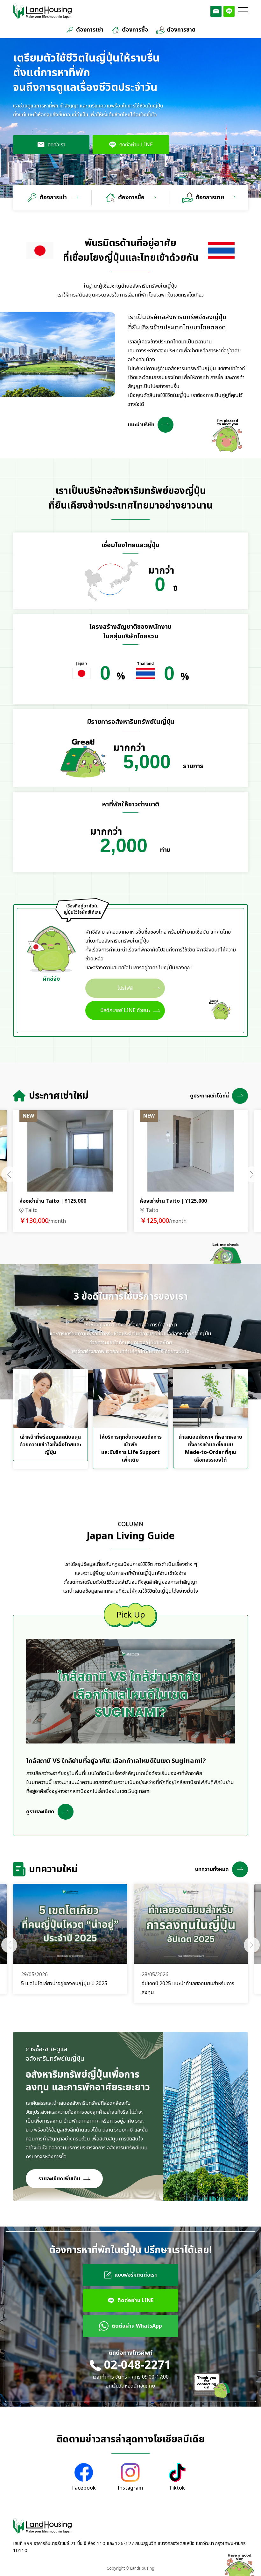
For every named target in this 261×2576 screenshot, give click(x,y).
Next (252, 1174)
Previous (9, 1174)
